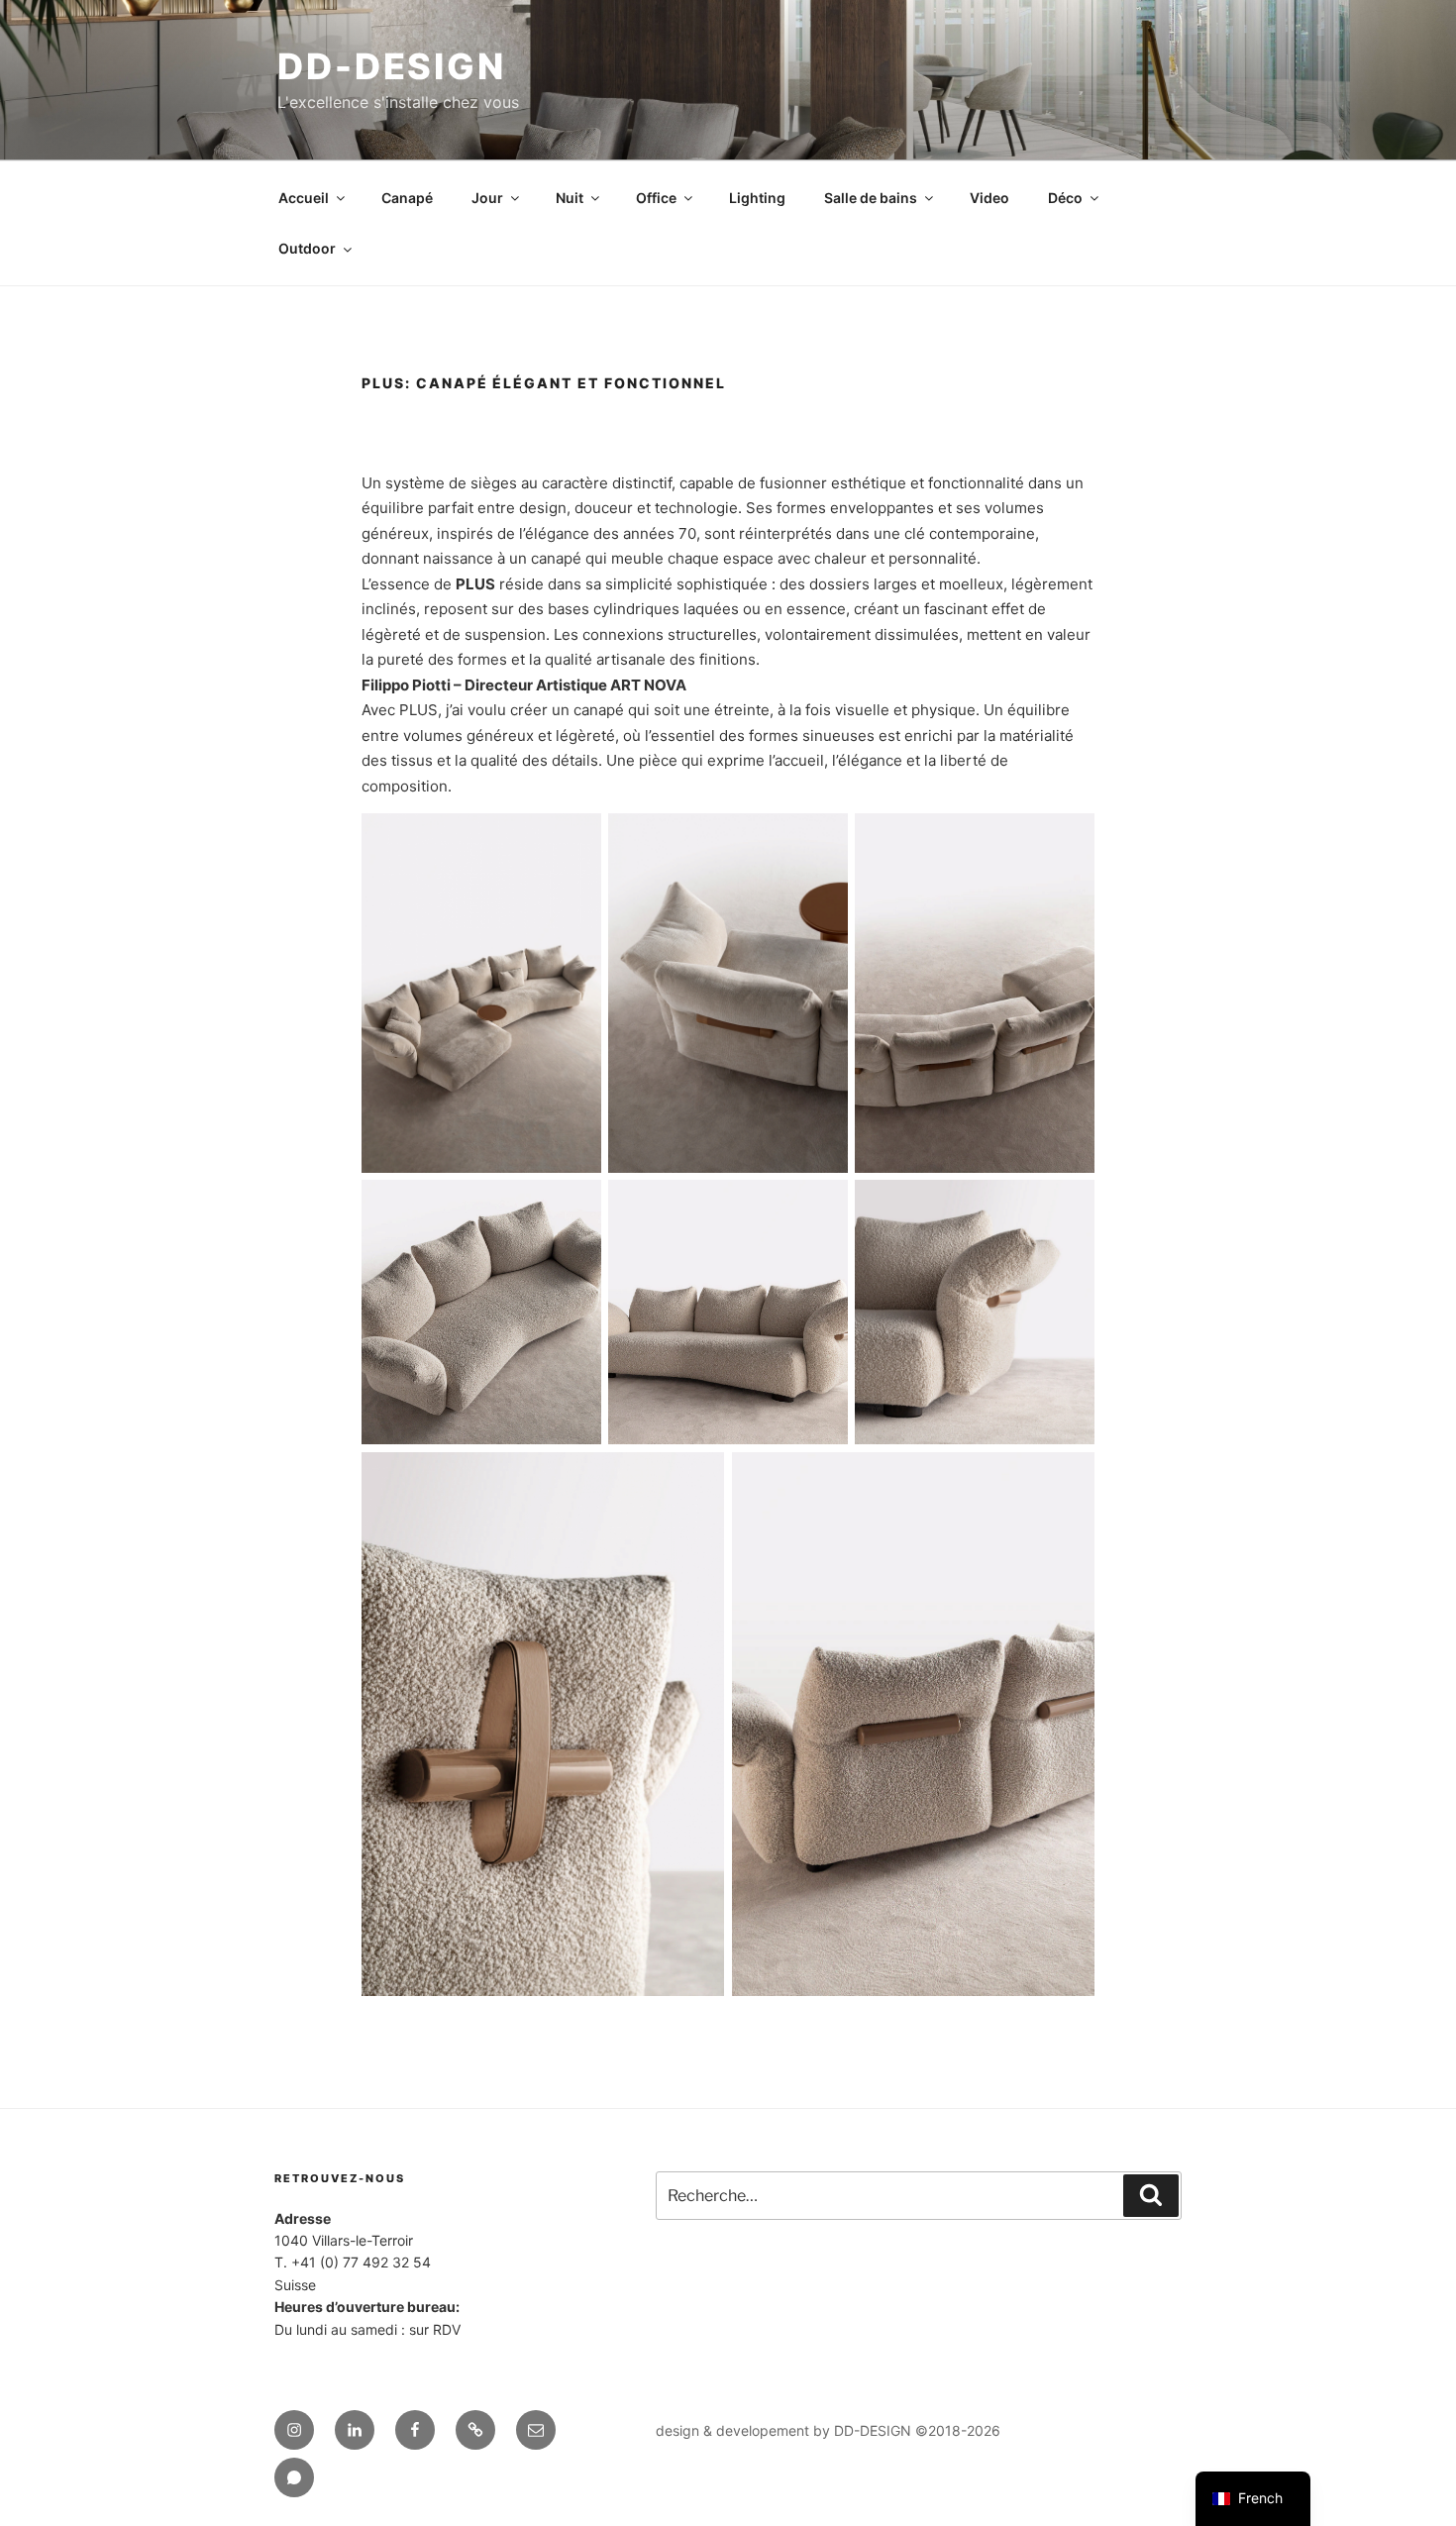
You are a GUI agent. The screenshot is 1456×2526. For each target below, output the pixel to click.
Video (989, 198)
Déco (1065, 198)
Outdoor (307, 248)
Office (656, 198)
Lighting (757, 198)
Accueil (304, 198)
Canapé (407, 198)
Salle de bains (871, 198)
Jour (487, 198)
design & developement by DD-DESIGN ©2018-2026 (828, 2430)
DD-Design (392, 66)
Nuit (570, 198)
